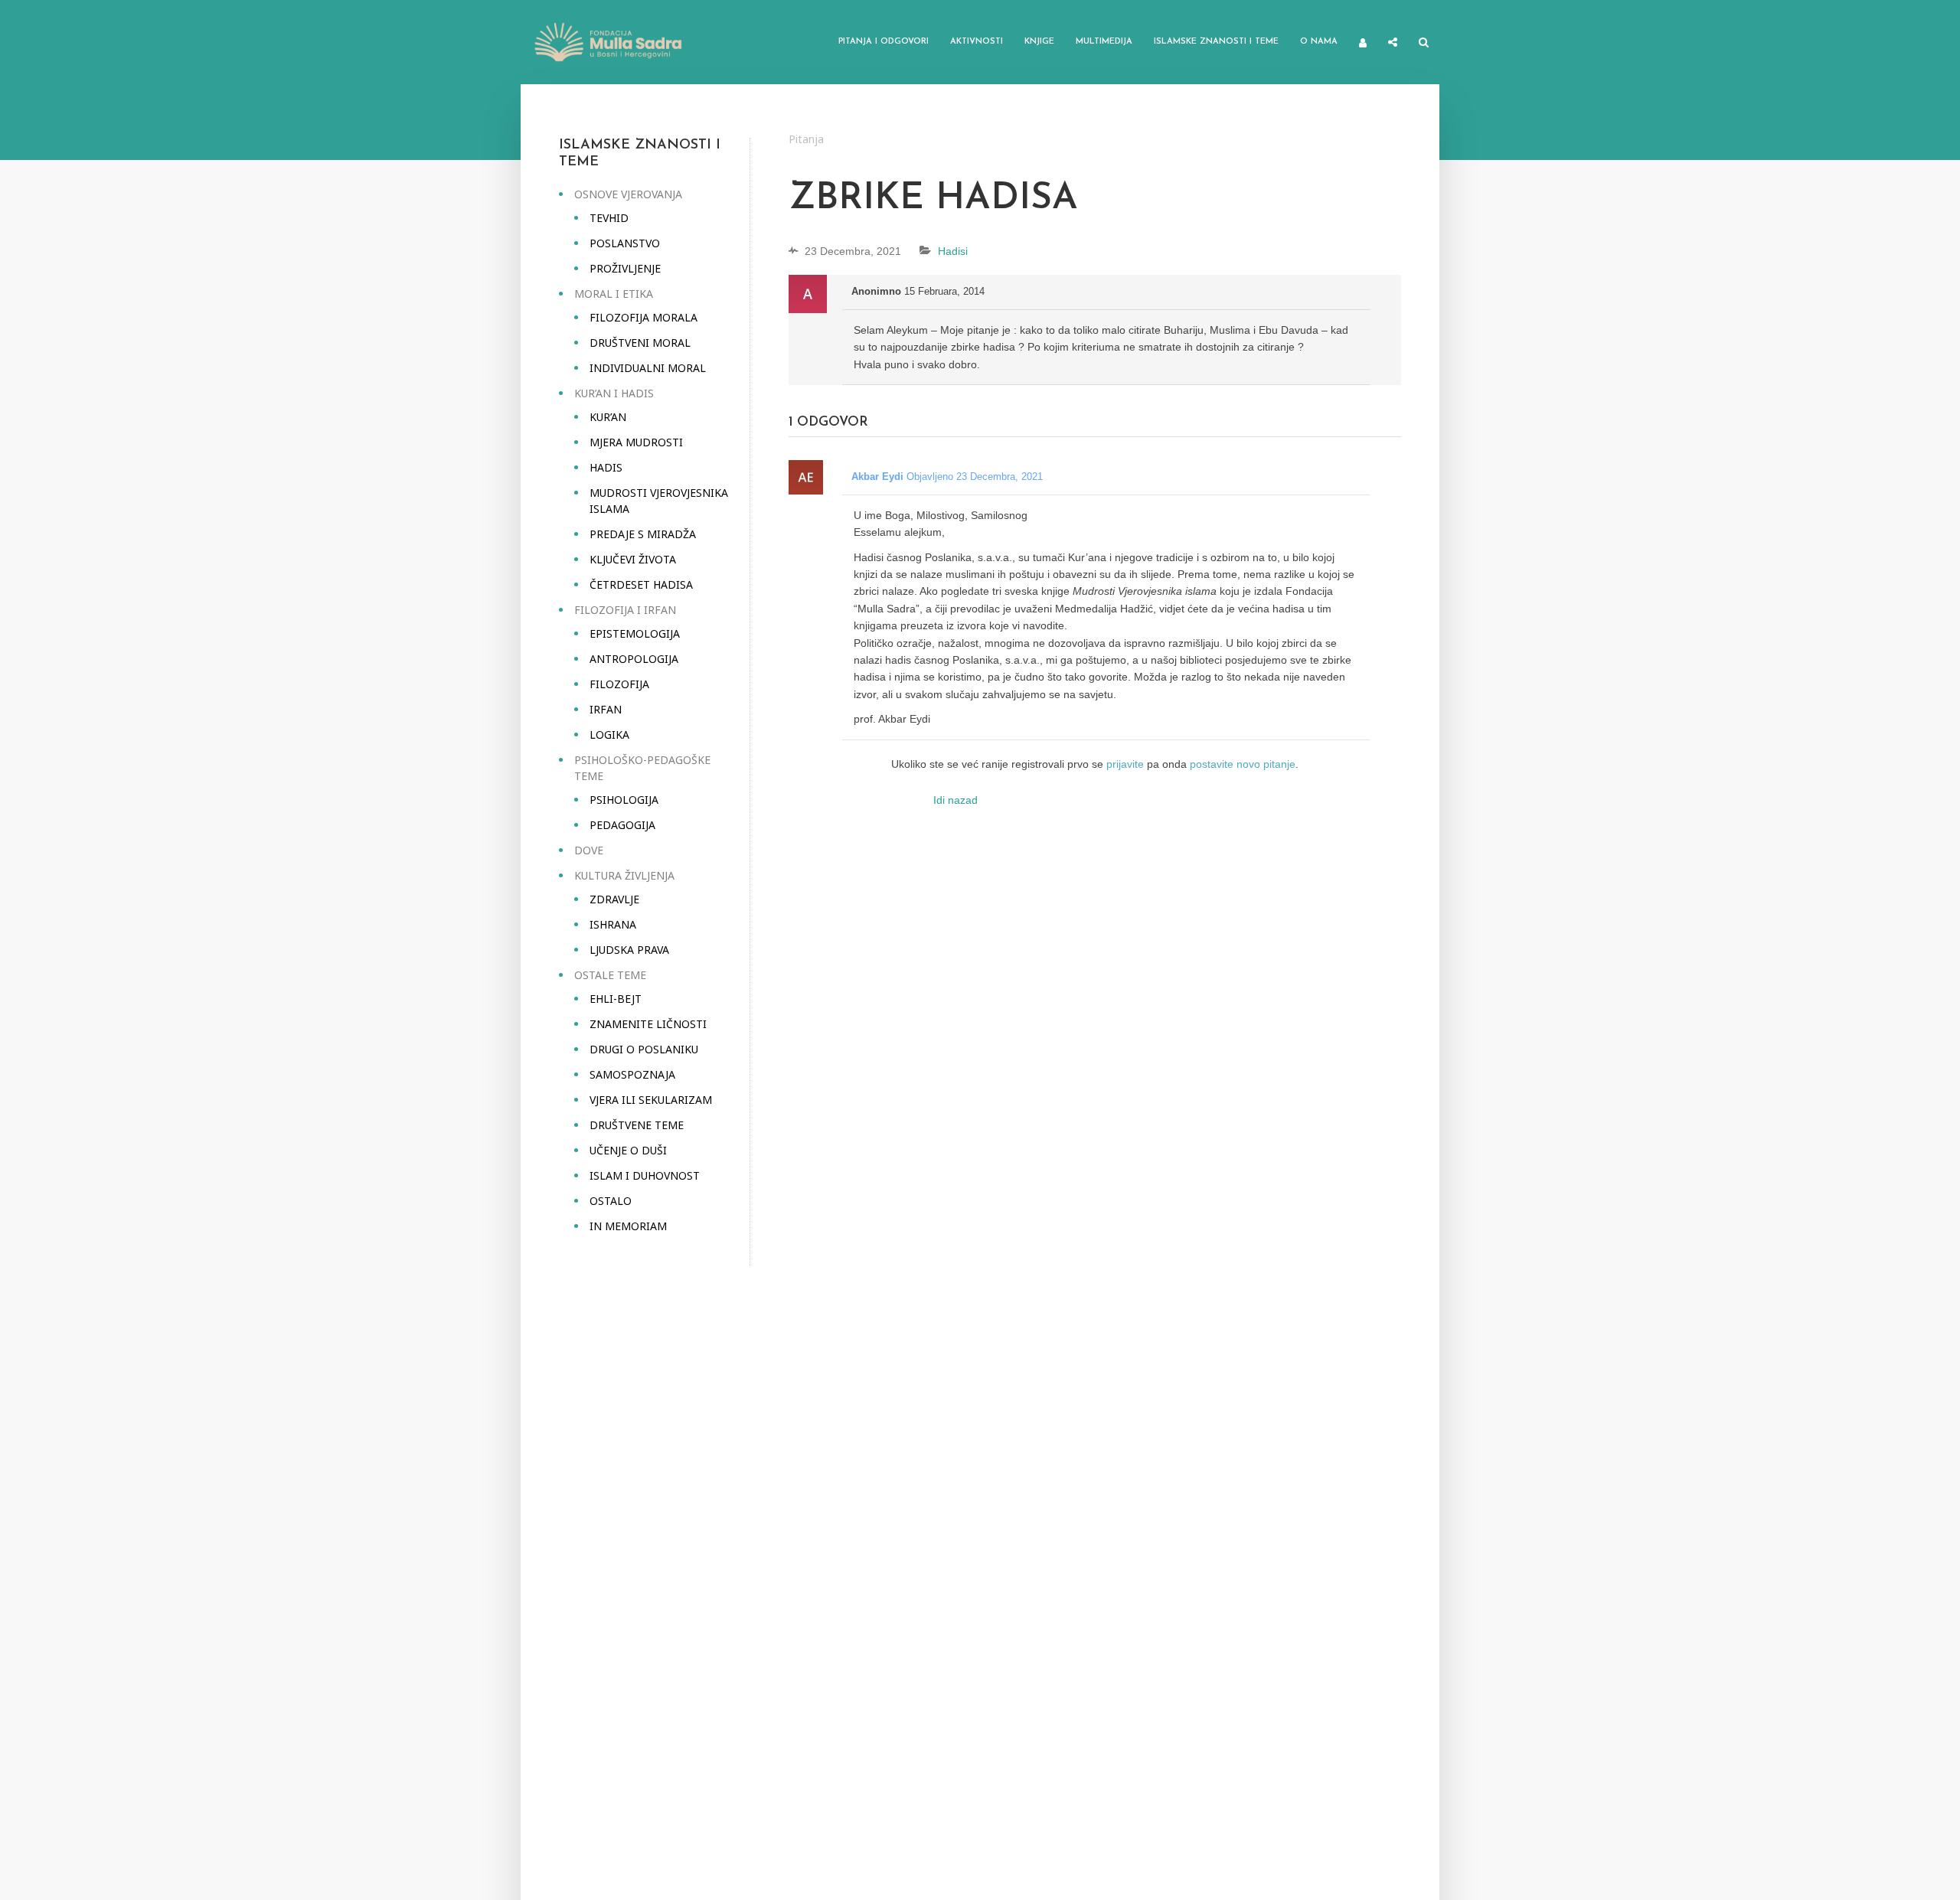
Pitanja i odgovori (884, 42)
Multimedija (1104, 42)
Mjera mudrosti (636, 442)
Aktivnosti (977, 42)
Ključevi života (633, 559)
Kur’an (608, 417)
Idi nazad (955, 800)
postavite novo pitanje (1243, 764)
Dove (589, 850)
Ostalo (611, 1201)
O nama (1319, 42)
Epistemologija (635, 633)
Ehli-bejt (616, 999)
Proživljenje (625, 268)
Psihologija (624, 800)
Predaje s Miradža (643, 534)
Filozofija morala (644, 317)
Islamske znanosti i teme (1216, 42)
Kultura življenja (624, 875)
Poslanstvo (625, 243)
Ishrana (613, 924)
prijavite (1125, 764)
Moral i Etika (614, 294)
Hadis (606, 467)
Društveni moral (640, 343)
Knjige (1039, 42)
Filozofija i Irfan (625, 610)
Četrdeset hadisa (641, 584)
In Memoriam (628, 1226)
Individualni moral (648, 368)
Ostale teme (610, 975)
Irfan (606, 709)
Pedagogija (622, 825)
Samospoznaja (632, 1074)
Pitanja (806, 139)
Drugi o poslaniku (644, 1049)
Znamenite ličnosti (648, 1024)
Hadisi (953, 251)
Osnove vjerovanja (628, 194)
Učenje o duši (628, 1150)
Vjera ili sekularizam (651, 1100)
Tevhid (609, 218)
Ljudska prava (629, 950)
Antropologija (634, 659)
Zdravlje (614, 899)
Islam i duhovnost (645, 1175)
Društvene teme (637, 1125)
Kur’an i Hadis (614, 393)
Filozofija (619, 684)
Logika (609, 735)
